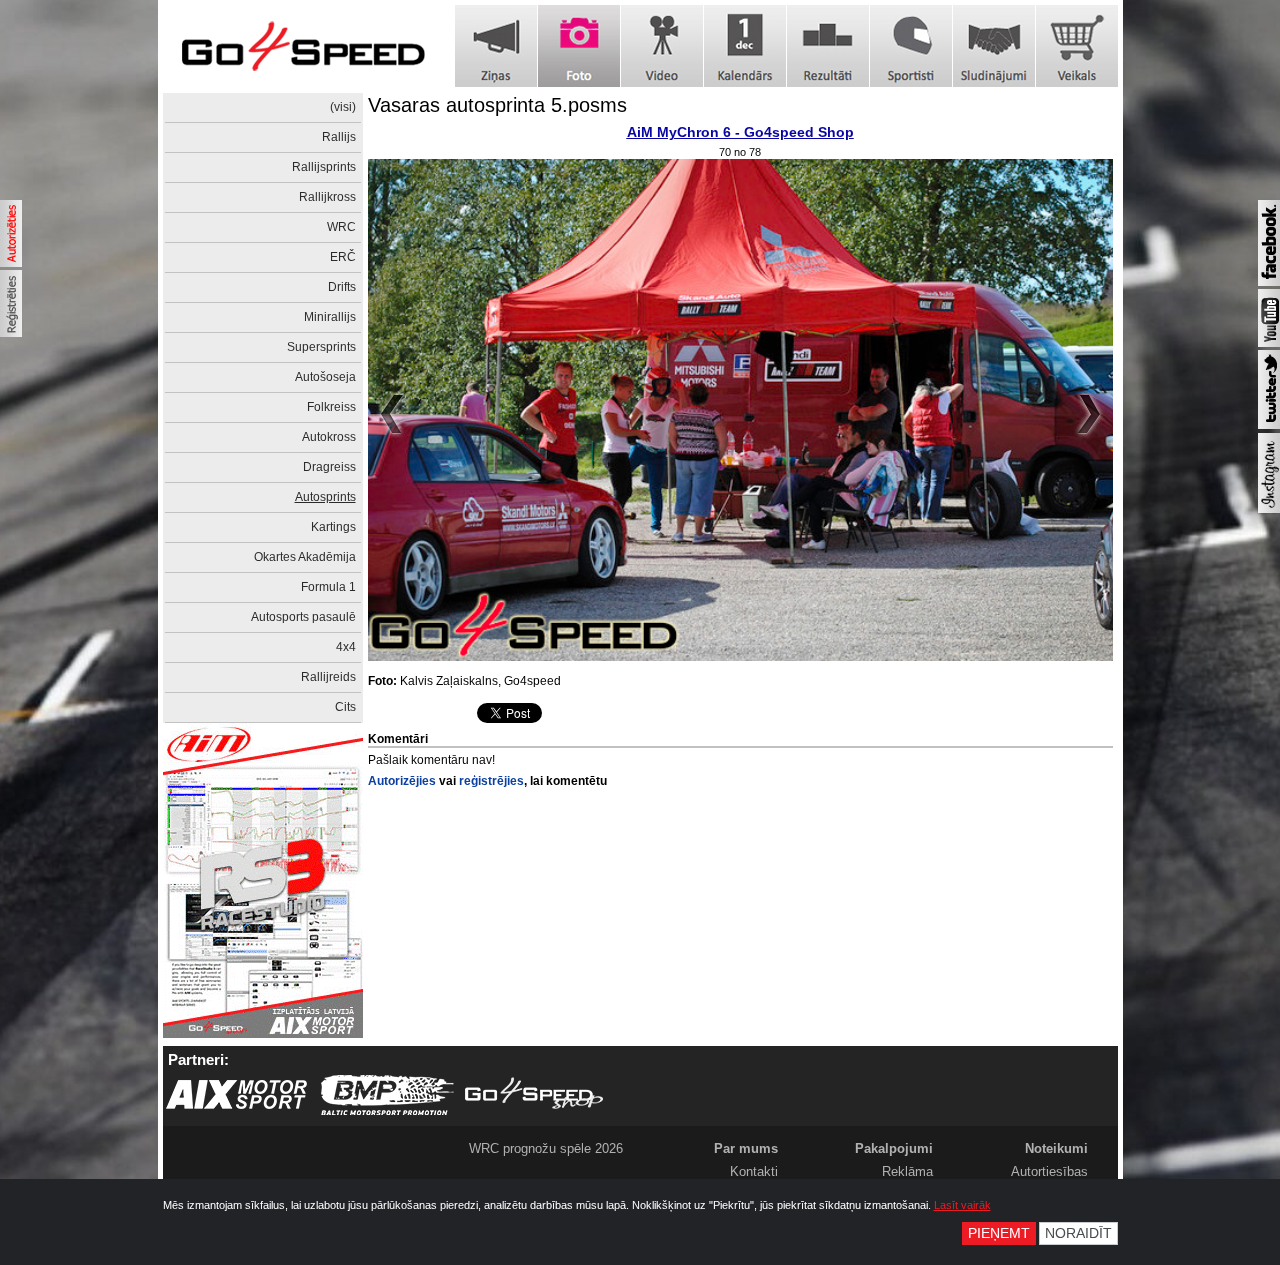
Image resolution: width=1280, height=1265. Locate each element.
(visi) (343, 107)
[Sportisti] (911, 46)
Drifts (342, 287)
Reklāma (907, 1171)
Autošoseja (325, 377)
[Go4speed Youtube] (1269, 343)
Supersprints (321, 347)
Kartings (333, 527)
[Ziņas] (496, 46)
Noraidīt (1078, 1233)
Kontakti (754, 1171)
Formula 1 (328, 587)
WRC (341, 227)
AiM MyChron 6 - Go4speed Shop (740, 132)
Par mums (746, 1148)
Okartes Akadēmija (305, 557)
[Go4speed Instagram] (1269, 509)
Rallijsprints (324, 167)
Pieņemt (999, 1233)
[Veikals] (1077, 46)
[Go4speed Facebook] (1269, 282)
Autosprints (325, 497)
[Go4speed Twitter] (1269, 425)
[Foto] (579, 46)
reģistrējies (491, 781)
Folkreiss (331, 407)
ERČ (343, 257)
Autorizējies (402, 781)
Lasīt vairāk (962, 1205)
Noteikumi (1056, 1148)
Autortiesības (1049, 1171)
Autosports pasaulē (303, 617)
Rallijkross (327, 197)
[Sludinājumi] (994, 46)
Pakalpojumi (894, 1148)
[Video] (662, 46)
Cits (345, 707)
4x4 (346, 647)
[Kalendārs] (745, 46)
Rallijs (339, 137)
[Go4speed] (303, 46)
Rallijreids (328, 677)
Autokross (329, 437)
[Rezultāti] (828, 46)
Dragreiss (329, 467)
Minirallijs (330, 317)
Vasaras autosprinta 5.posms (497, 105)
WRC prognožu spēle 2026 (546, 1148)
